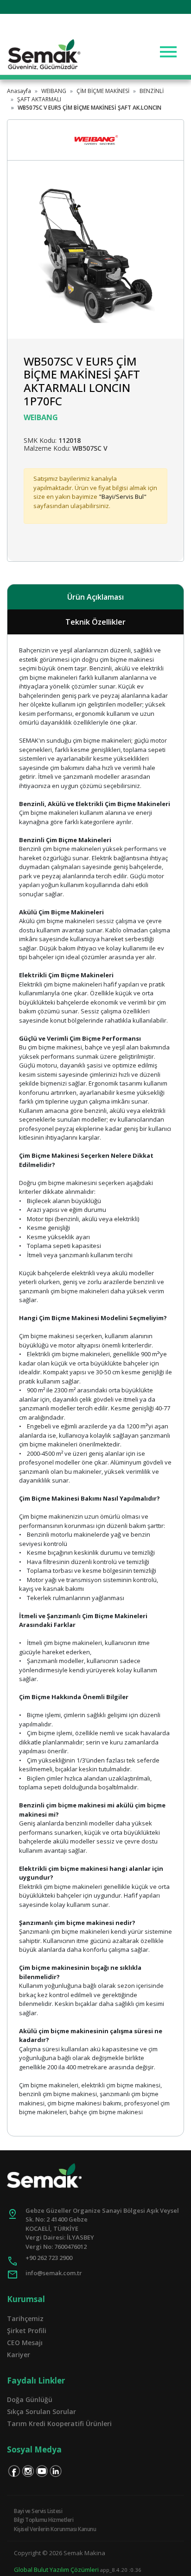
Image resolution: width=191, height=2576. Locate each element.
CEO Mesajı (25, 2343)
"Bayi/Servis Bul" (123, 497)
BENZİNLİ (152, 91)
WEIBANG (54, 91)
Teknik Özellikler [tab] (95, 622)
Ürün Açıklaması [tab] (95, 597)
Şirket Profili (27, 2331)
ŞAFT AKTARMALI (39, 99)
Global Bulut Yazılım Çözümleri (56, 2570)
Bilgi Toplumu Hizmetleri (44, 2520)
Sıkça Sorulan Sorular (41, 2412)
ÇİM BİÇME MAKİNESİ (103, 91)
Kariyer (19, 2355)
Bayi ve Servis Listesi (38, 2511)
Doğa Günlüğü (30, 2399)
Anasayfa (19, 91)
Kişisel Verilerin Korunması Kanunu (55, 2529)
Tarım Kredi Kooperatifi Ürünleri (59, 2424)
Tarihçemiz (25, 2318)
